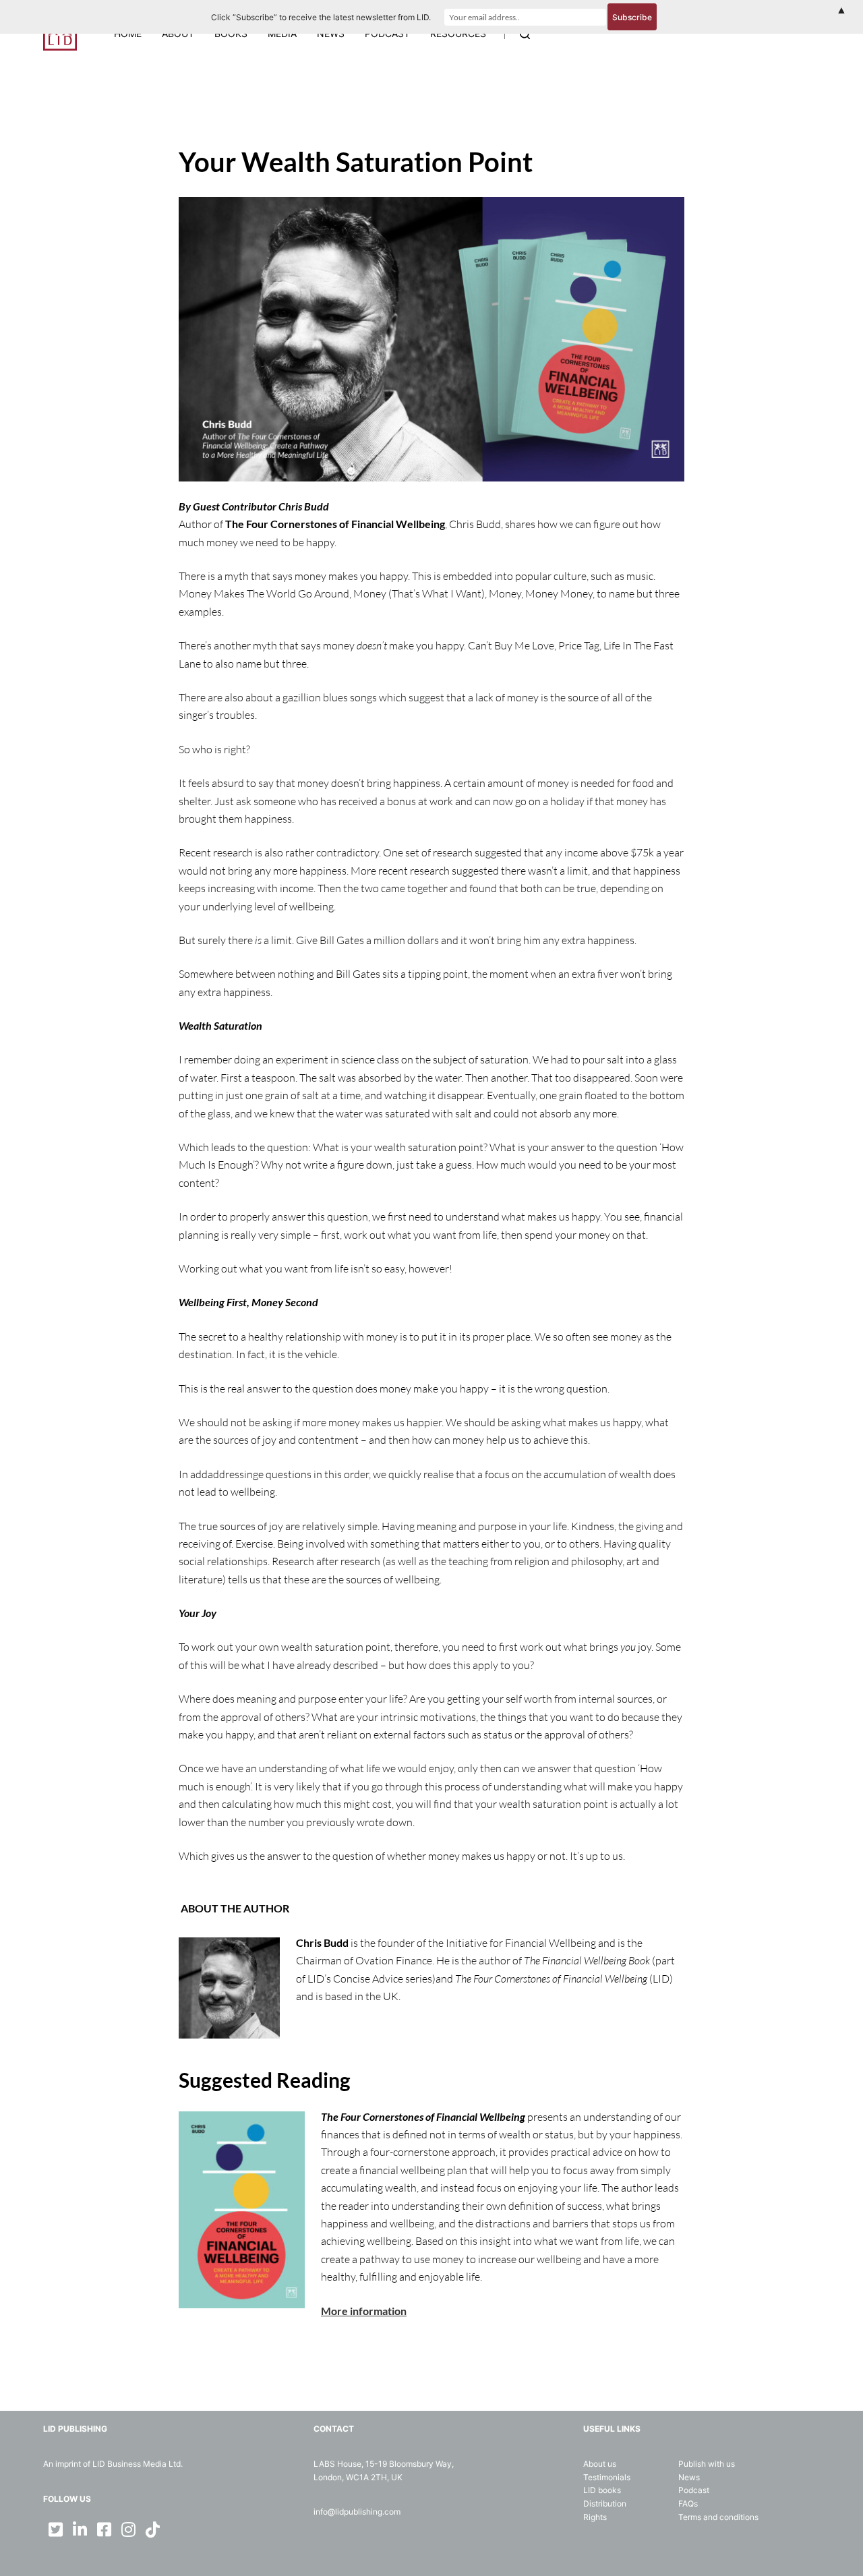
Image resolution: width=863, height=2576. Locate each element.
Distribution (605, 2504)
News (689, 2477)
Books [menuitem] (231, 33)
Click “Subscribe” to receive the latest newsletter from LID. (321, 17)
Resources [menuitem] (458, 33)
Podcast (694, 2490)
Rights (595, 2517)
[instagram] (128, 2529)
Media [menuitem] (282, 33)
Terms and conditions (718, 2517)
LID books (602, 2490)
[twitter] (55, 2529)
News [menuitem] (331, 33)
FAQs (688, 2504)
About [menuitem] (178, 33)
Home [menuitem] (128, 33)
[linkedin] (80, 2529)
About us (600, 2464)
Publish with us (707, 2464)
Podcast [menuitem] (387, 33)
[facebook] (104, 2529)
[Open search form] (525, 34)
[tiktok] (152, 2529)
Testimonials (607, 2477)
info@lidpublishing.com (357, 2512)
